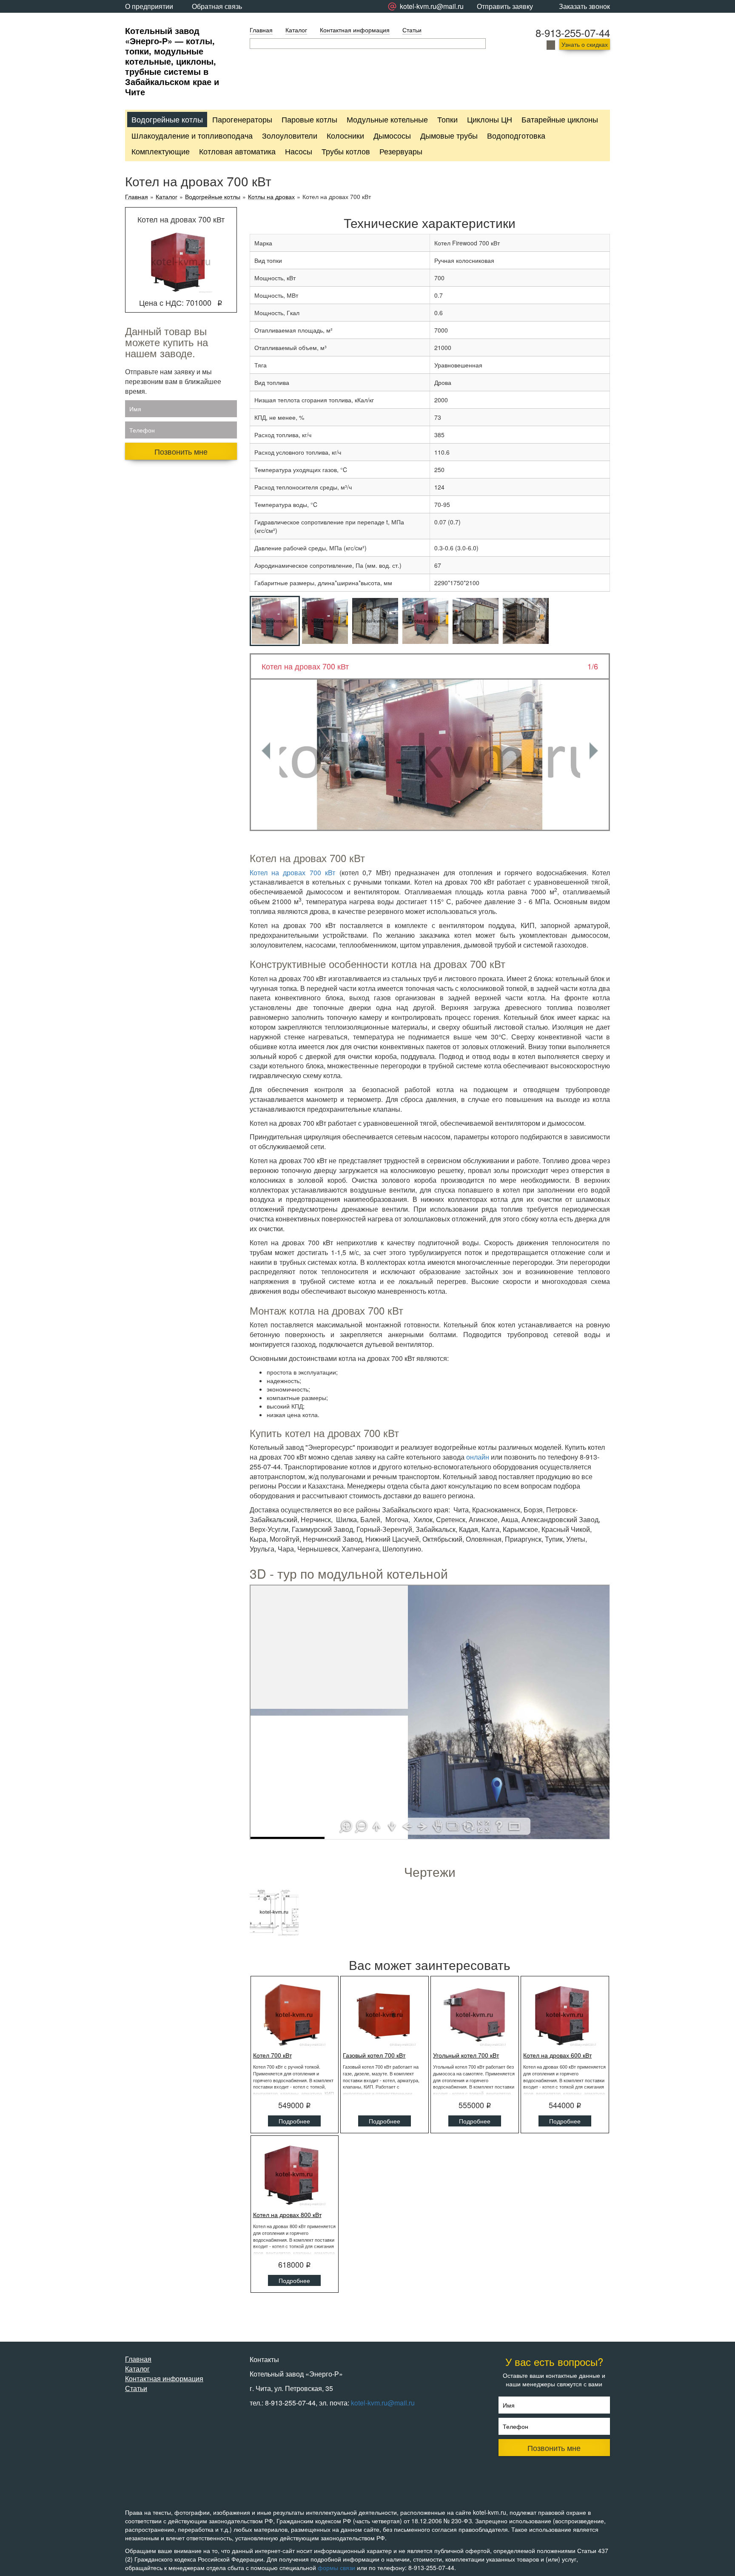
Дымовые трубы (449, 135)
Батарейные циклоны (560, 119)
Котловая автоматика (237, 151)
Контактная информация (355, 30)
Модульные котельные (387, 119)
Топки (447, 119)
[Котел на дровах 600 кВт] (565, 2015)
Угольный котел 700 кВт (466, 2055)
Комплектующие (161, 151)
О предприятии (149, 6)
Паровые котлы (309, 119)
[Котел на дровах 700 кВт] (430, 755)
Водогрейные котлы (167, 119)
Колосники (345, 135)
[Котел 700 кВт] (295, 2015)
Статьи (412, 30)
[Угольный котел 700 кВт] (475, 2015)
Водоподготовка (516, 135)
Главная (261, 30)
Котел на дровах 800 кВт (287, 2215)
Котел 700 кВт (272, 2055)
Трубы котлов (346, 151)
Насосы (299, 151)
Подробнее (294, 2121)
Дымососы (392, 135)
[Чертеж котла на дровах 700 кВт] (274, 1912)
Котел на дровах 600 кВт (557, 2055)
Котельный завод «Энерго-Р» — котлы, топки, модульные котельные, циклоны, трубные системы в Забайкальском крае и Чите (172, 61)
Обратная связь (217, 6)
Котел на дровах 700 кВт (293, 872)
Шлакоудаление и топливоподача (192, 135)
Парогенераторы (242, 119)
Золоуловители (290, 135)
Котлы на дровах (271, 197)
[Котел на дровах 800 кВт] (295, 2174)
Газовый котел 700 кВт (374, 2055)
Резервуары (401, 151)
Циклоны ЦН (490, 119)
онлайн (478, 1457)
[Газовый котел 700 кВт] (385, 2015)
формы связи (336, 2567)
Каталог (296, 30)
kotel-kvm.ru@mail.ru (383, 2403)
